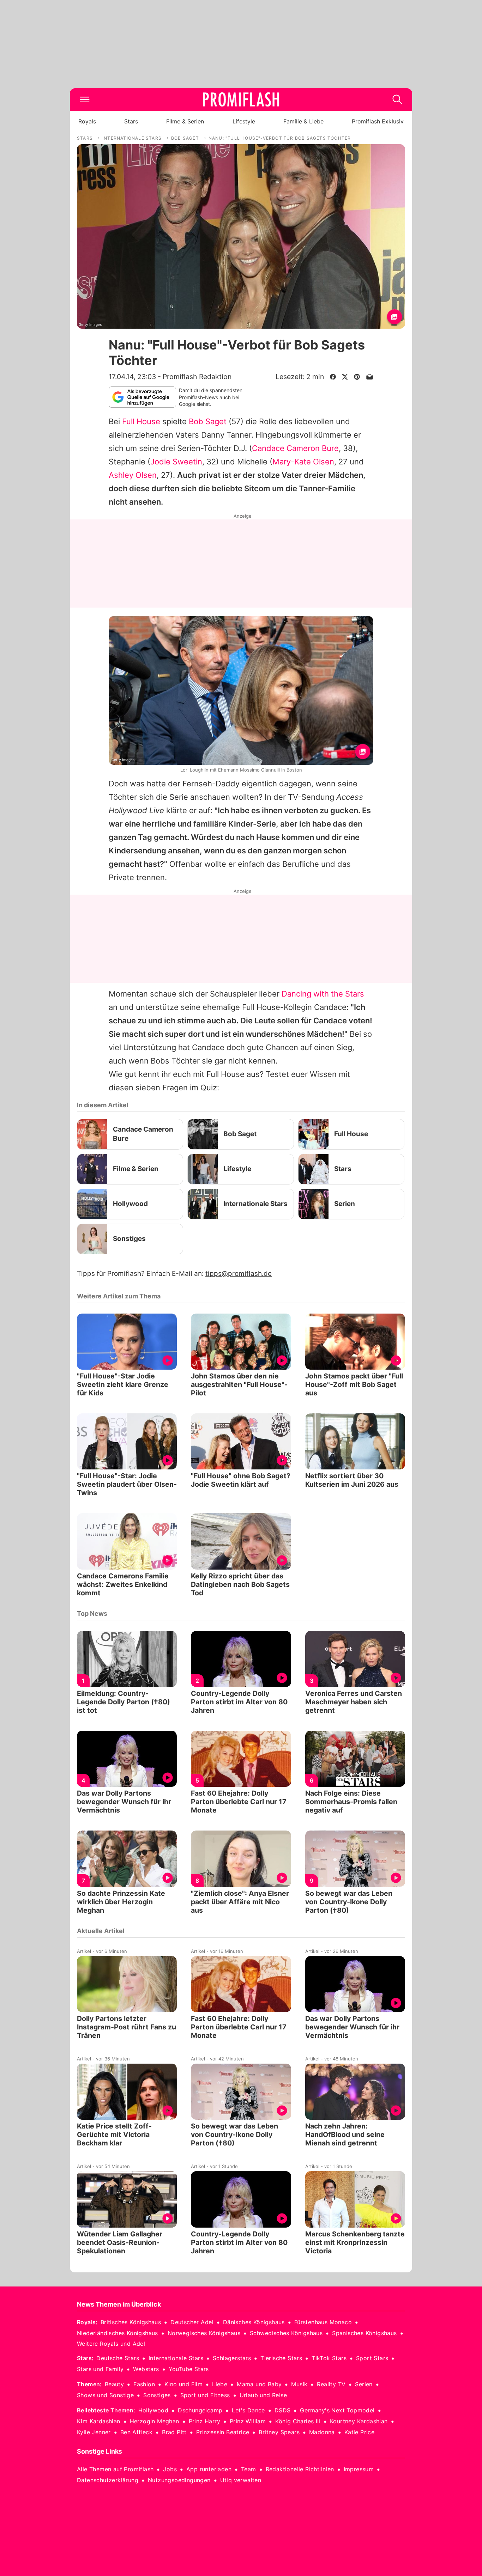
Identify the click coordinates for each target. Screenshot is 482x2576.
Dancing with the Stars (323, 994)
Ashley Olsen (133, 475)
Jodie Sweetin (176, 462)
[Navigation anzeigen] (85, 99)
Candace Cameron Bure (295, 448)
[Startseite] (241, 99)
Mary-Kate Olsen (303, 462)
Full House (141, 421)
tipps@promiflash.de (239, 1274)
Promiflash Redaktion (197, 377)
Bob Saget (208, 421)
